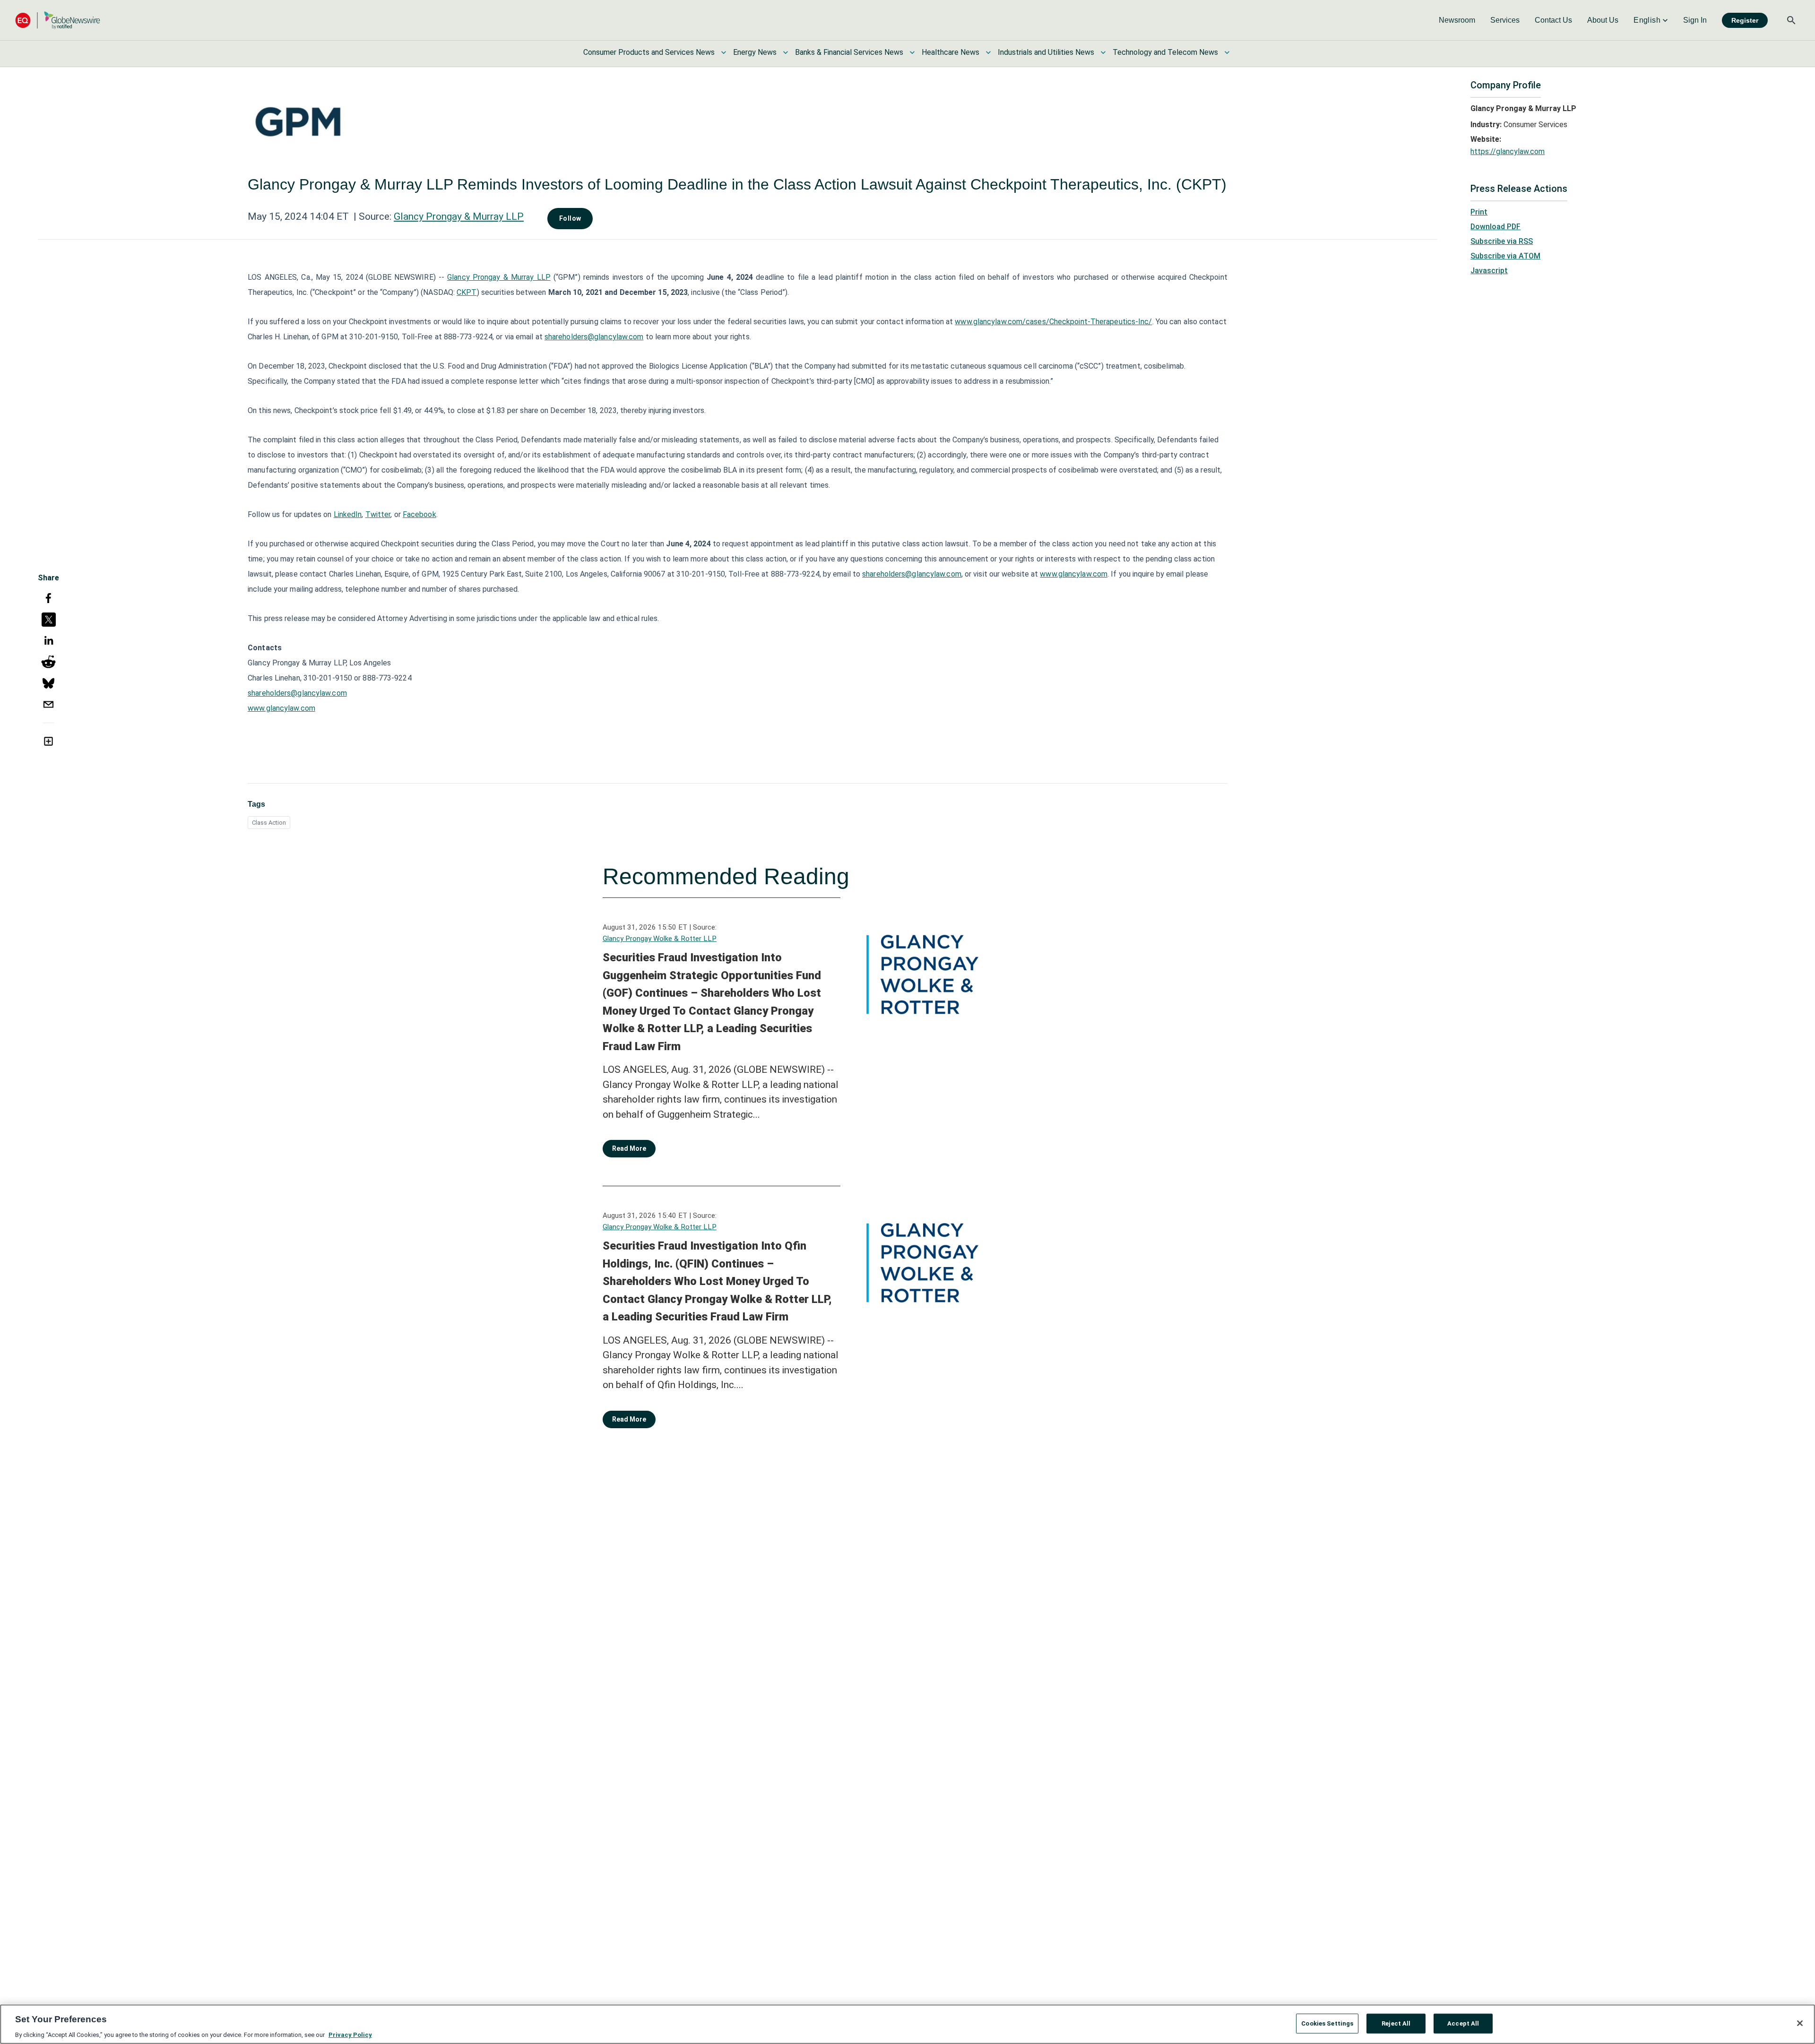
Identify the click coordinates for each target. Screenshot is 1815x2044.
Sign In (1695, 20)
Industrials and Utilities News (1046, 52)
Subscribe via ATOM (1505, 256)
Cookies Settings (1327, 2023)
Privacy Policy (350, 2034)
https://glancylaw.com (1508, 151)
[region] (907, 2024)
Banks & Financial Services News (849, 52)
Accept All (1463, 2023)
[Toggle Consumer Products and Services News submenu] (724, 52)
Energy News (755, 52)
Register (1745, 20)
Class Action (269, 823)
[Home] (58, 20)
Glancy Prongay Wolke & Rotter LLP (660, 939)
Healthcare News (951, 52)
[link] (1457, 20)
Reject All (1396, 2023)
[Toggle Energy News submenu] (786, 52)
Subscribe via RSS (1502, 241)
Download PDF (1495, 227)
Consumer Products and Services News (649, 52)
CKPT (467, 292)
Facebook (419, 514)
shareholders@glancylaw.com (594, 337)
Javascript (1489, 271)
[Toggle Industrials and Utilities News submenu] (1103, 52)
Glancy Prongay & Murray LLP (459, 216)
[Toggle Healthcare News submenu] (988, 52)
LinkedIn (348, 514)
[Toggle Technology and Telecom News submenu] (1227, 52)
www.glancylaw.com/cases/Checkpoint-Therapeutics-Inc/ (1053, 322)
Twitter (378, 514)
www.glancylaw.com (1074, 574)
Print (1479, 212)
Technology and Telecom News (1165, 52)
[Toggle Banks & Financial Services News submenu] (912, 52)
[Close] (1800, 2023)
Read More (629, 1148)
